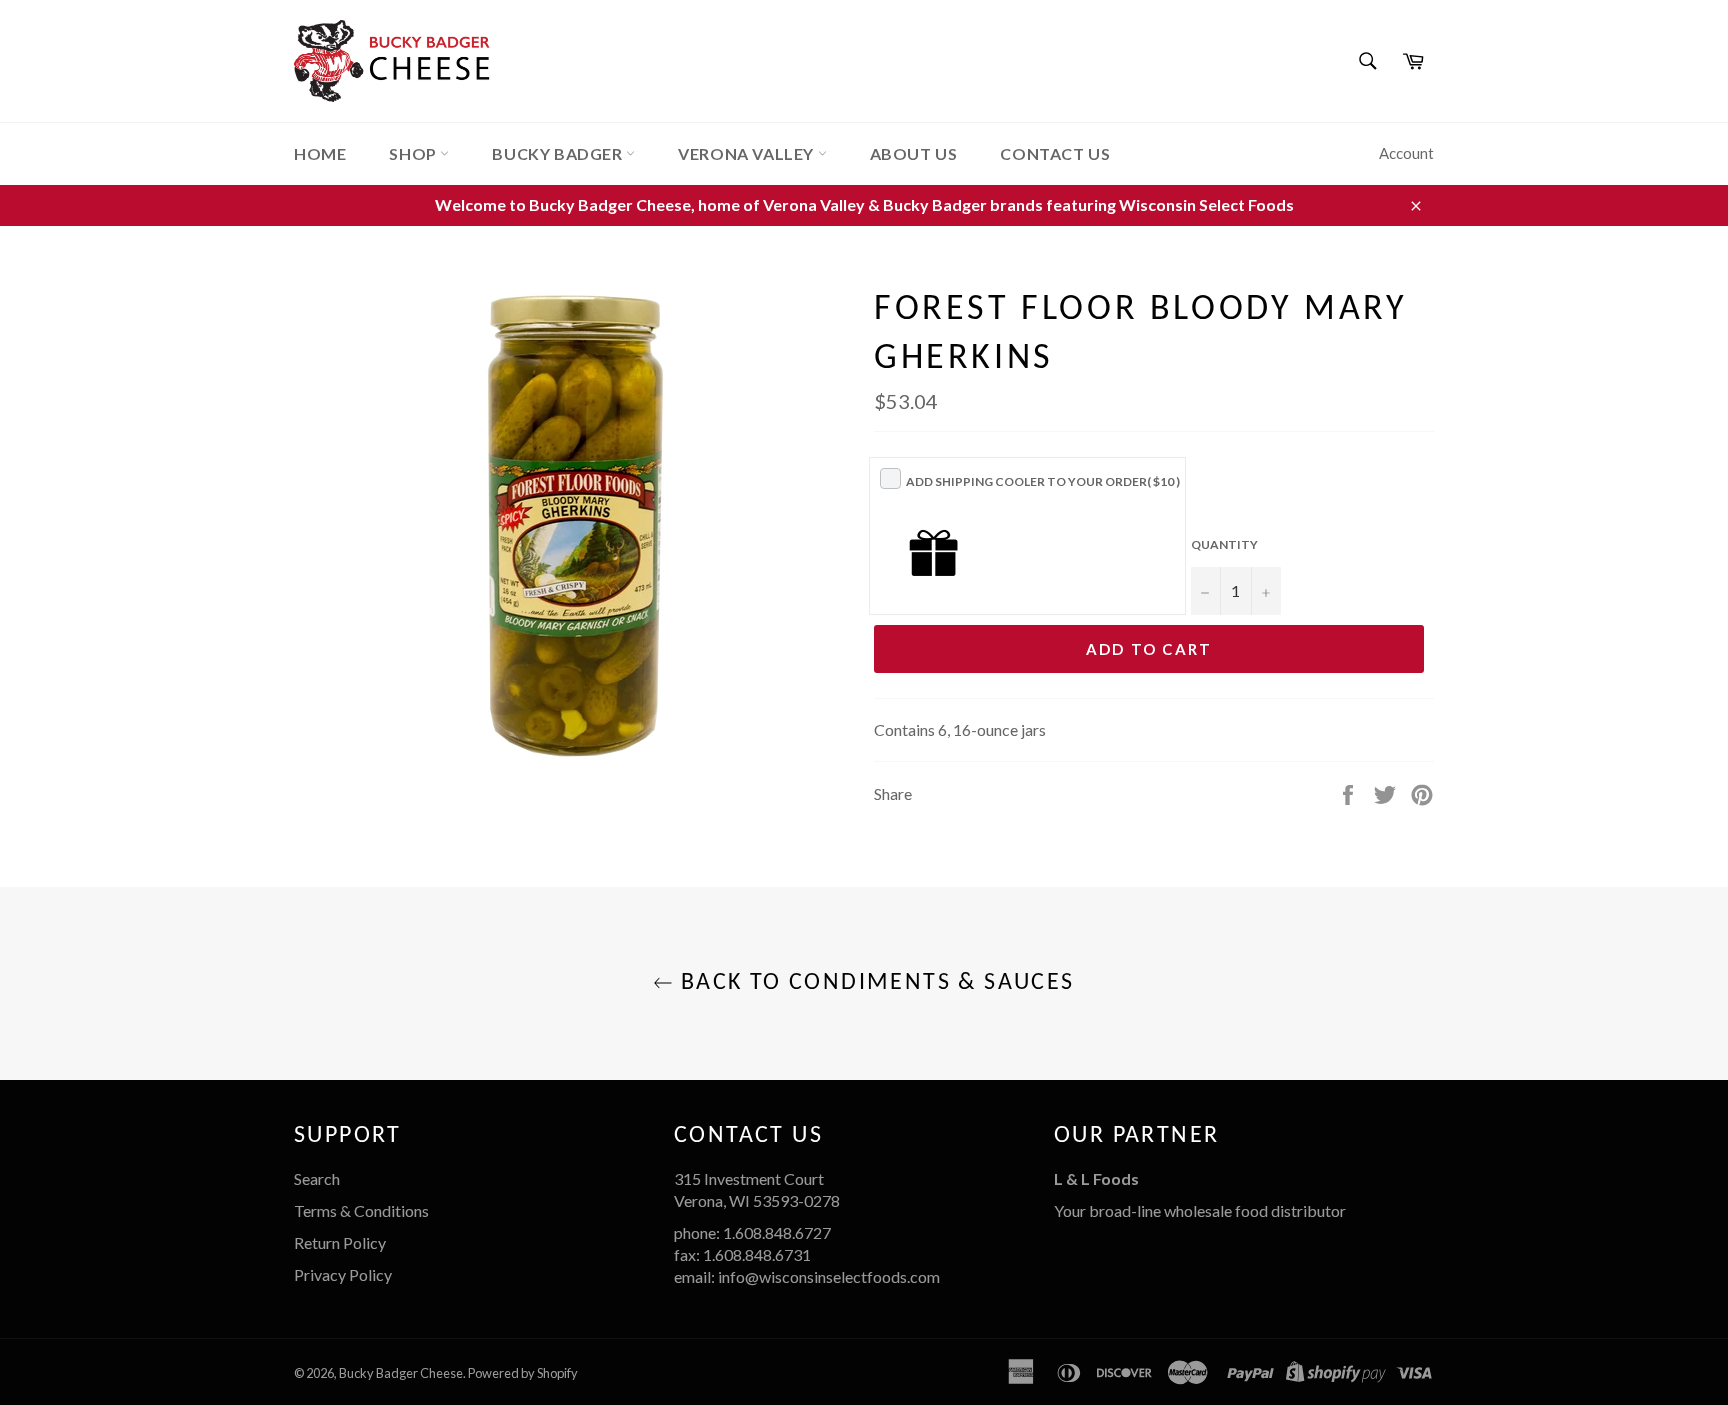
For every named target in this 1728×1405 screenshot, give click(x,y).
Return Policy (340, 1242)
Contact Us (1055, 153)
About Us (914, 153)
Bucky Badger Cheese (401, 1373)
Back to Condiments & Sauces (873, 983)
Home (320, 153)
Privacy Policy (343, 1274)
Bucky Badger (559, 153)
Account (1406, 153)
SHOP (414, 153)
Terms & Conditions (361, 1210)
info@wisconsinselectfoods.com (829, 1276)
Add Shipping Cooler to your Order (1043, 481)
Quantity (1224, 544)
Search (317, 1178)
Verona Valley (747, 153)
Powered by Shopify (523, 1373)
